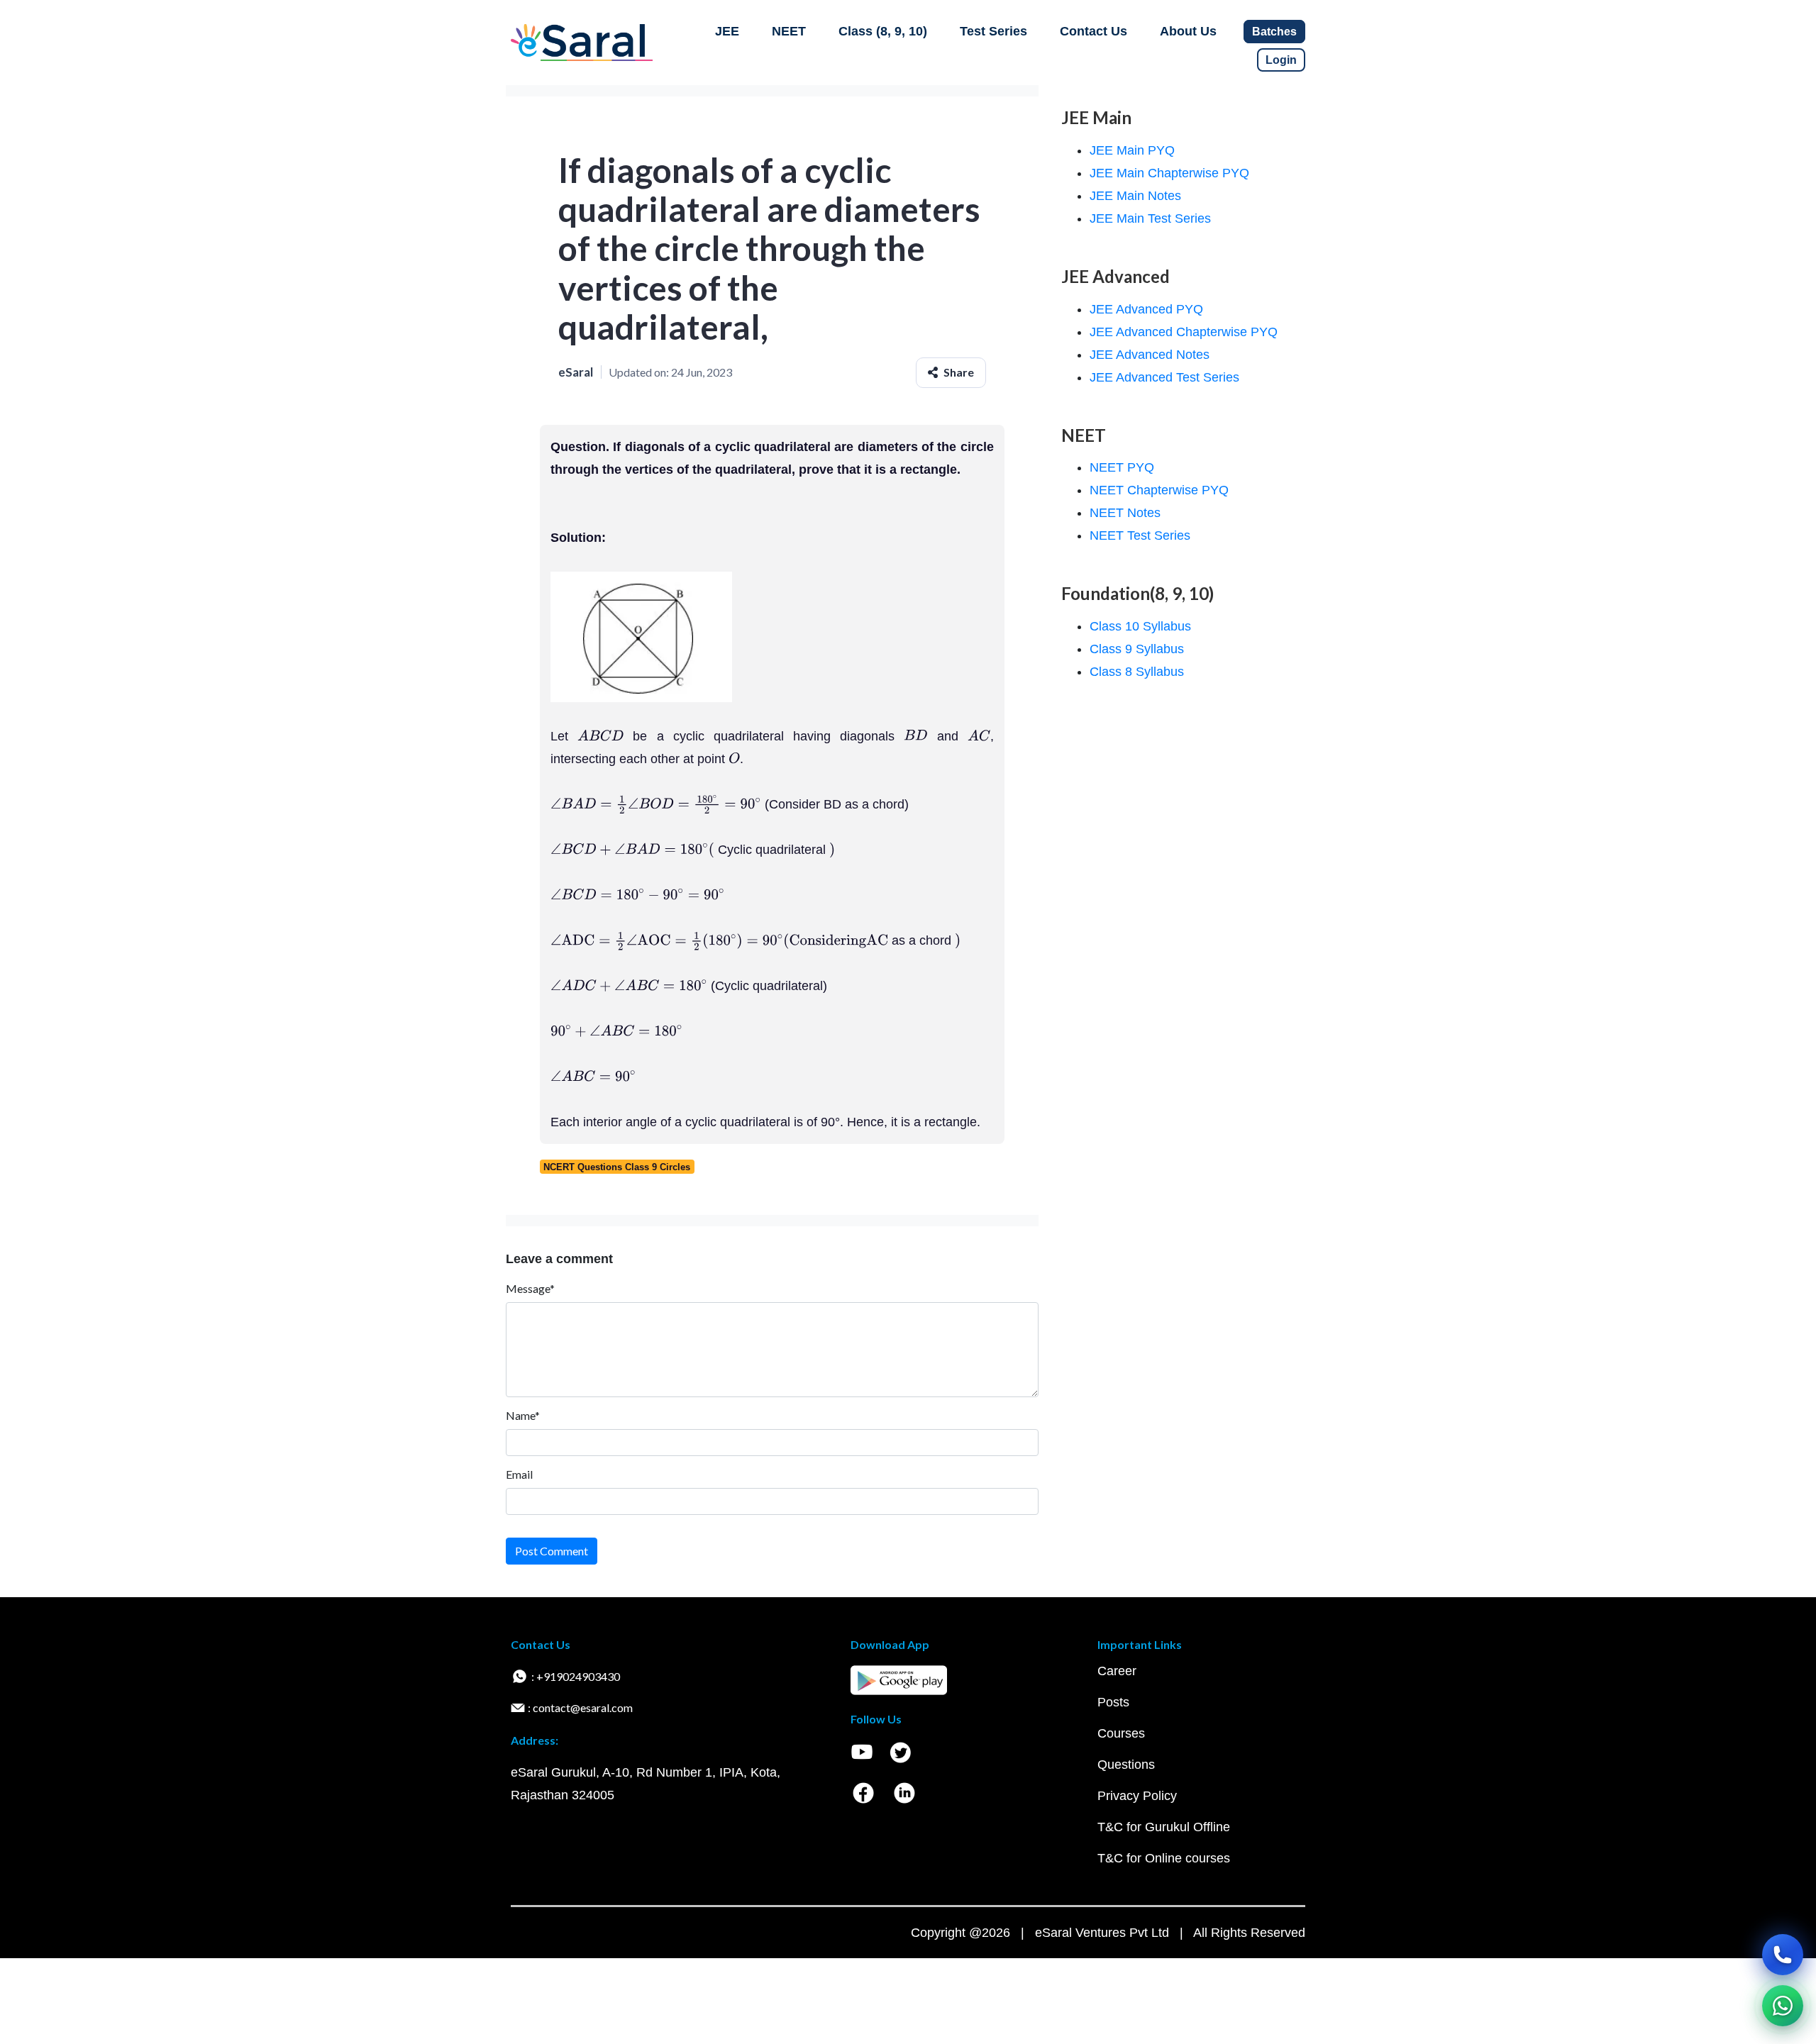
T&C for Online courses (1164, 1858)
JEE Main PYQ (1132, 150)
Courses (1121, 1733)
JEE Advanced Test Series (1164, 377)
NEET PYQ (1122, 467)
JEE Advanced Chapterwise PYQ (1184, 332)
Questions (1126, 1765)
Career (1117, 1671)
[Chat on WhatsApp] (1783, 2006)
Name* (523, 1415)
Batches (1274, 32)
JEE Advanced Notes (1150, 355)
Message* (530, 1288)
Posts (1113, 1702)
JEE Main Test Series (1150, 218)
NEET (789, 31)
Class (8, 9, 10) (883, 31)
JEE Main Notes (1135, 196)
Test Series (993, 31)
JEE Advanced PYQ (1146, 309)
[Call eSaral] (1783, 1955)
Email (519, 1474)
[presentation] (600, 736)
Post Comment (552, 1551)
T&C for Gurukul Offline (1164, 1827)
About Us (1188, 31)
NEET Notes (1125, 513)
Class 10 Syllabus (1140, 626)
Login (1281, 60)
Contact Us (1094, 31)
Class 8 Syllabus (1137, 672)
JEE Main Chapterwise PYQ (1169, 173)
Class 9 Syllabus (1137, 649)
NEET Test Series (1140, 535)
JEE (727, 31)
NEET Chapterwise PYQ (1159, 490)
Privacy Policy (1137, 1796)
